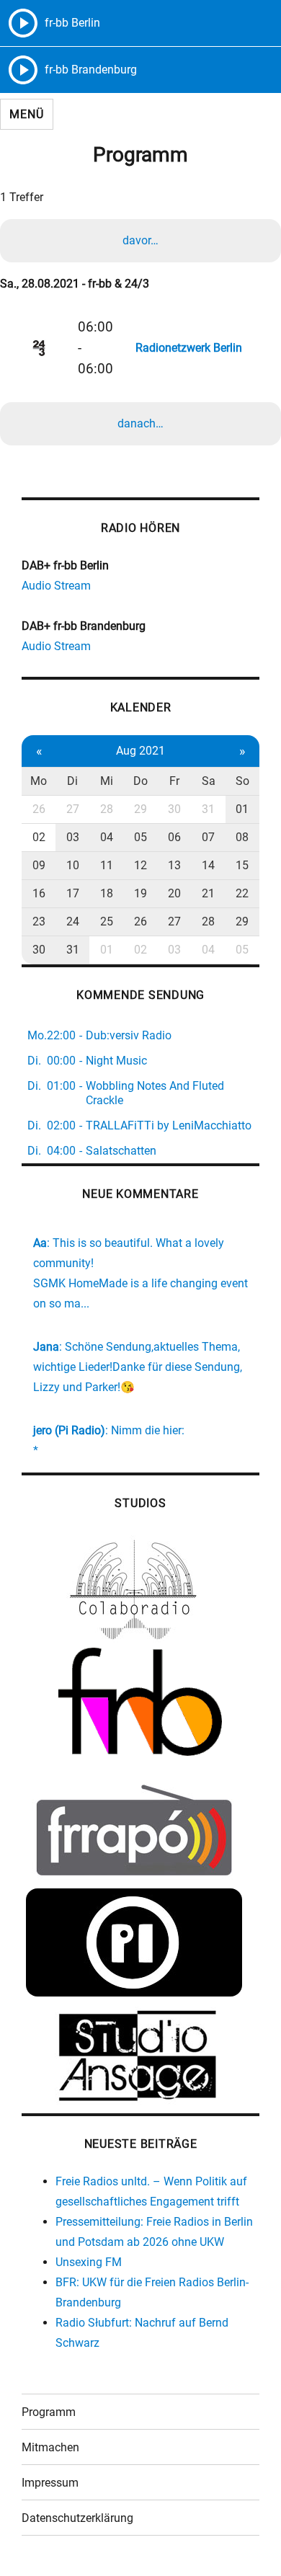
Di (72, 781)
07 (208, 837)
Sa (209, 781)
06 (174, 837)
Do (140, 781)
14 (208, 865)
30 (174, 809)
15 (242, 865)
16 (39, 893)
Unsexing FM (89, 2262)
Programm (49, 2412)
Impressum (50, 2483)
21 (208, 893)
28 (107, 809)
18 (107, 893)
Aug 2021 (140, 751)
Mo (39, 781)
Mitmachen (50, 2447)
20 (174, 893)
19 (140, 893)
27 (73, 809)
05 (140, 837)
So (242, 781)
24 (73, 921)
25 (107, 921)
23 (39, 921)
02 (39, 837)
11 (107, 865)
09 (39, 865)
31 (208, 809)
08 (242, 837)
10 (73, 865)
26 (39, 809)
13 (174, 865)
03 (73, 837)
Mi (107, 781)
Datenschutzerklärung (77, 2518)
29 (140, 809)
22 (242, 893)
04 (107, 837)
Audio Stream (56, 586)
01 (242, 809)
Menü (26, 114)
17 (73, 893)
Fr (174, 781)
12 (140, 865)
